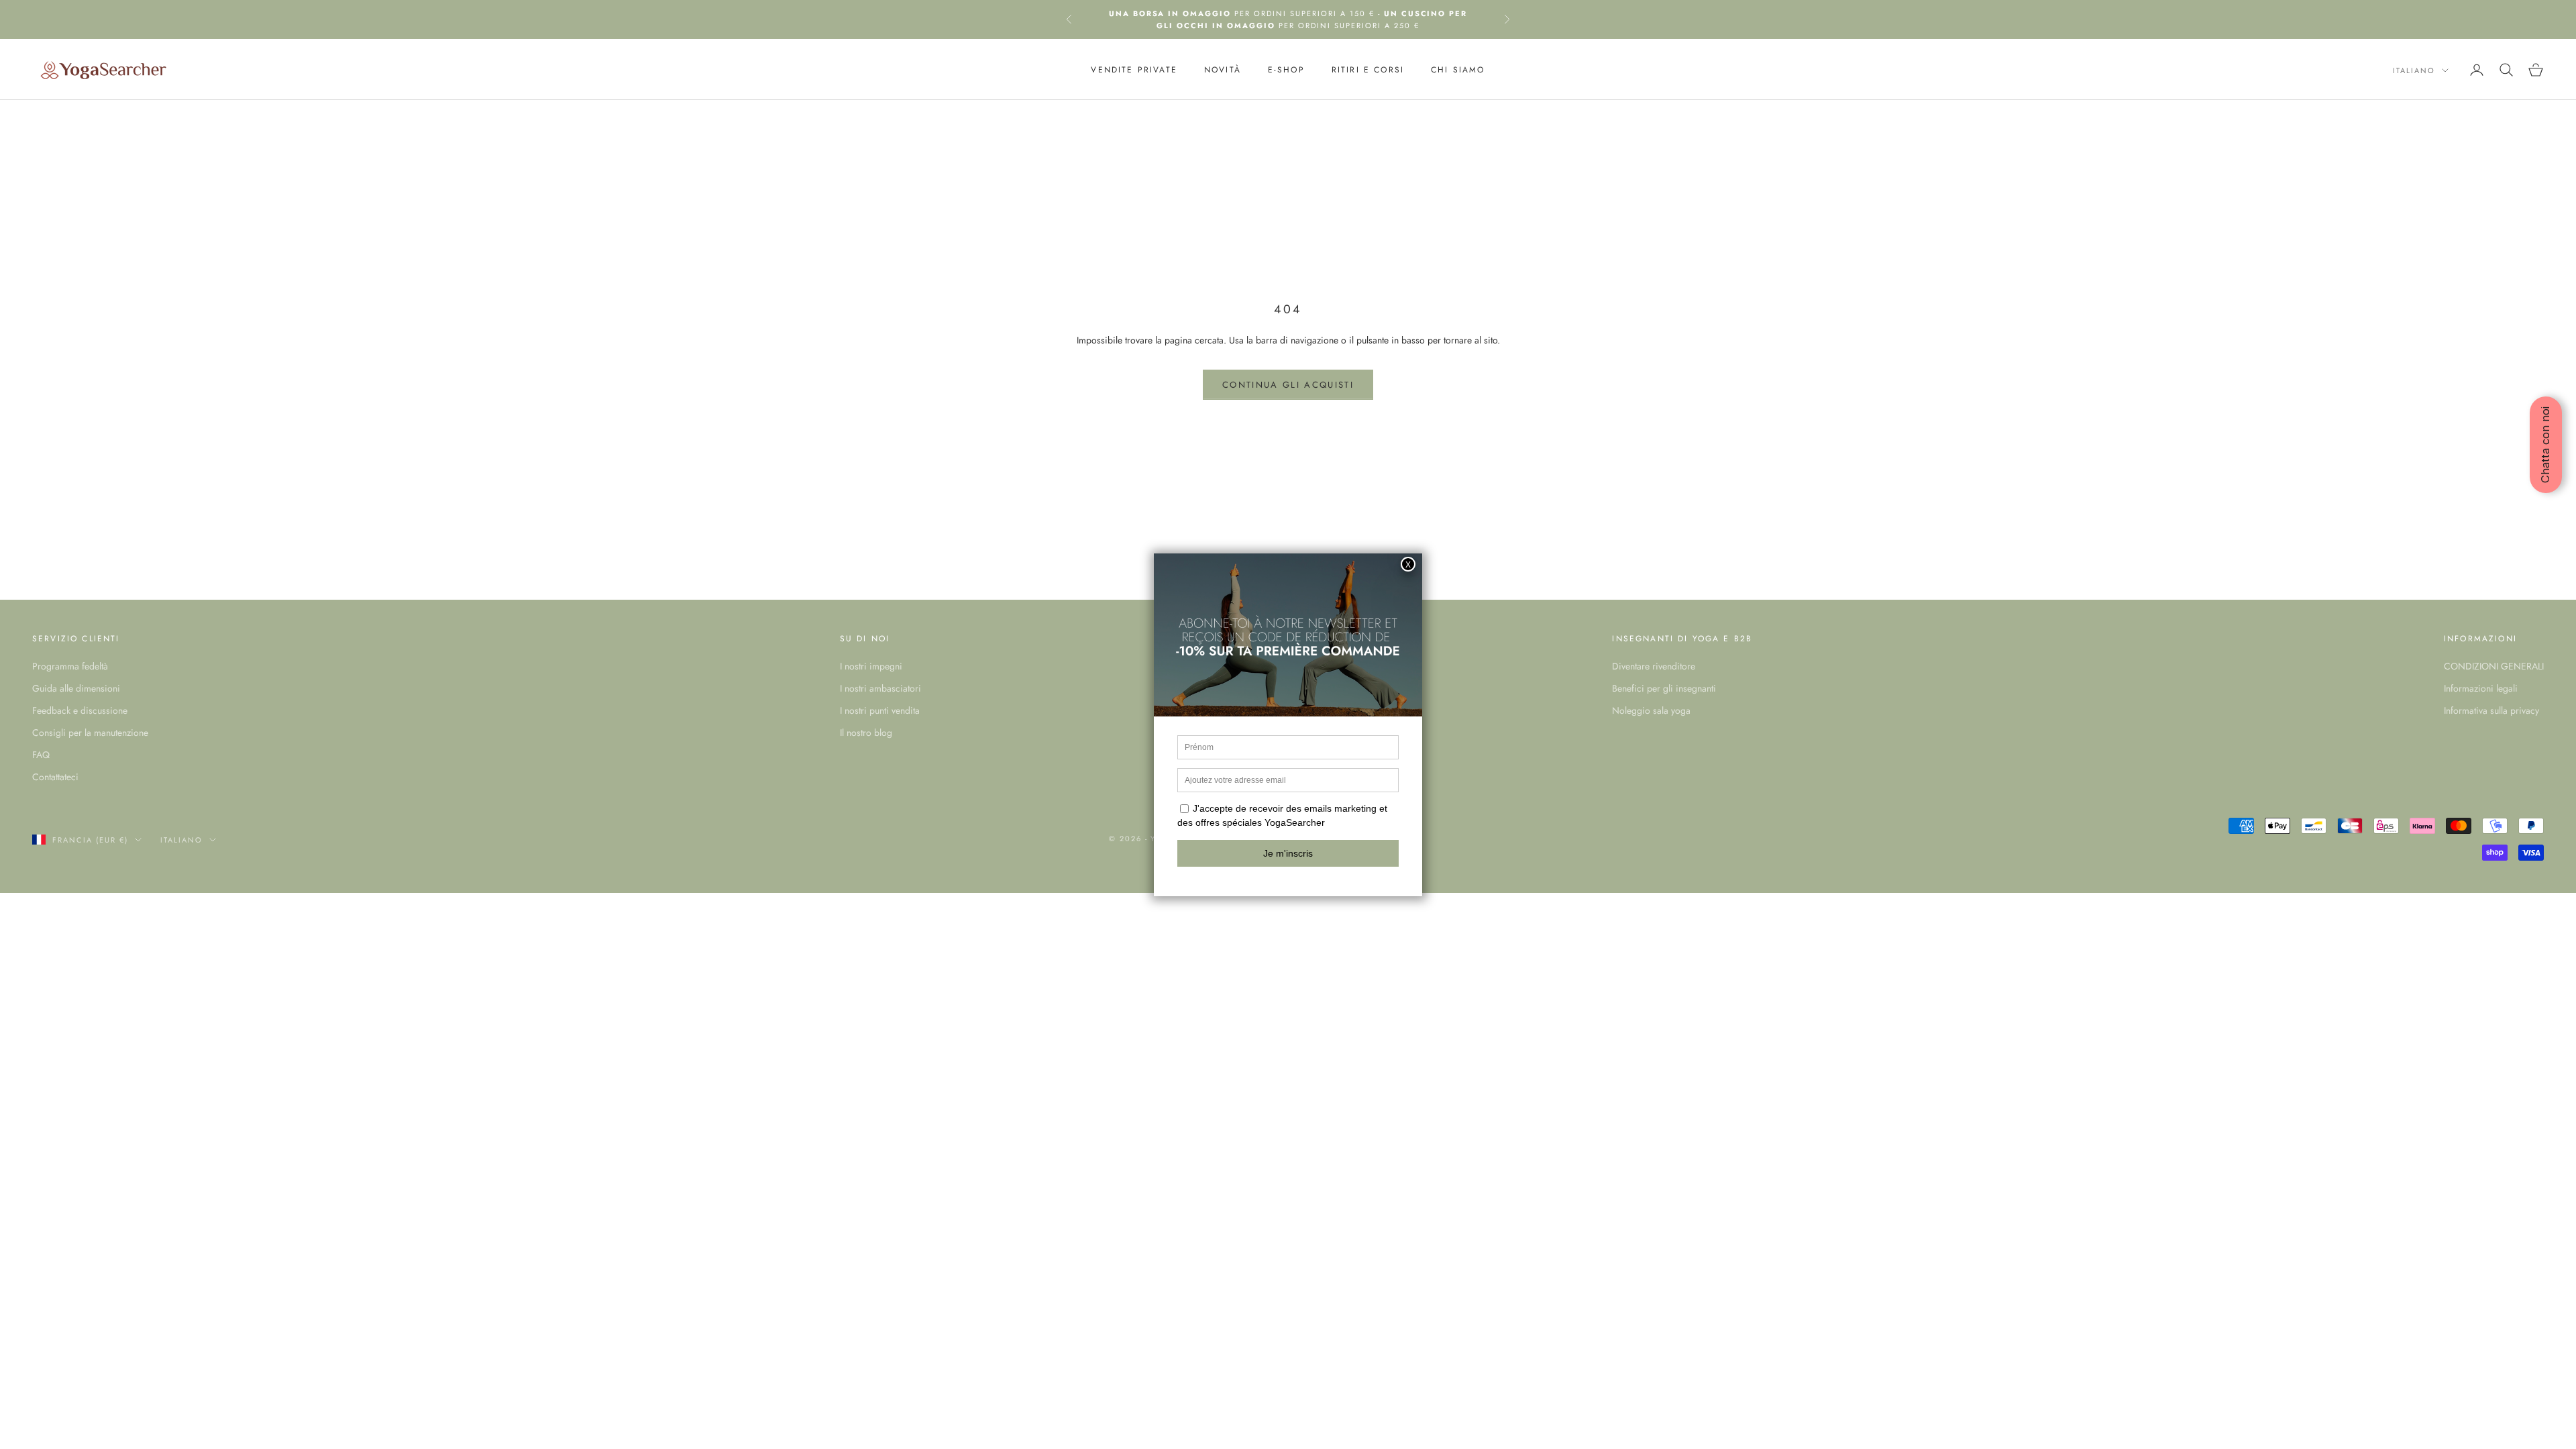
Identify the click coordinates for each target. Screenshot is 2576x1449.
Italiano (2414, 70)
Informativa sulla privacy (2491, 710)
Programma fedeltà (70, 666)
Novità (1223, 70)
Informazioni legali (2481, 688)
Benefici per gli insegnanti (1664, 688)
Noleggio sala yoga (1651, 710)
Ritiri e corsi (1368, 70)
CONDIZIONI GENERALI (2494, 666)
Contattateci (55, 777)
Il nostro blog (866, 733)
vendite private (1134, 70)
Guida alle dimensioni (76, 688)
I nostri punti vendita (880, 710)
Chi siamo (1458, 70)
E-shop (1286, 70)
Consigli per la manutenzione (90, 733)
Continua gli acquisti (1288, 385)
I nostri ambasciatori (880, 688)
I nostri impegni (871, 666)
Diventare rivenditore (1654, 666)
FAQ (41, 755)
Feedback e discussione (80, 710)
